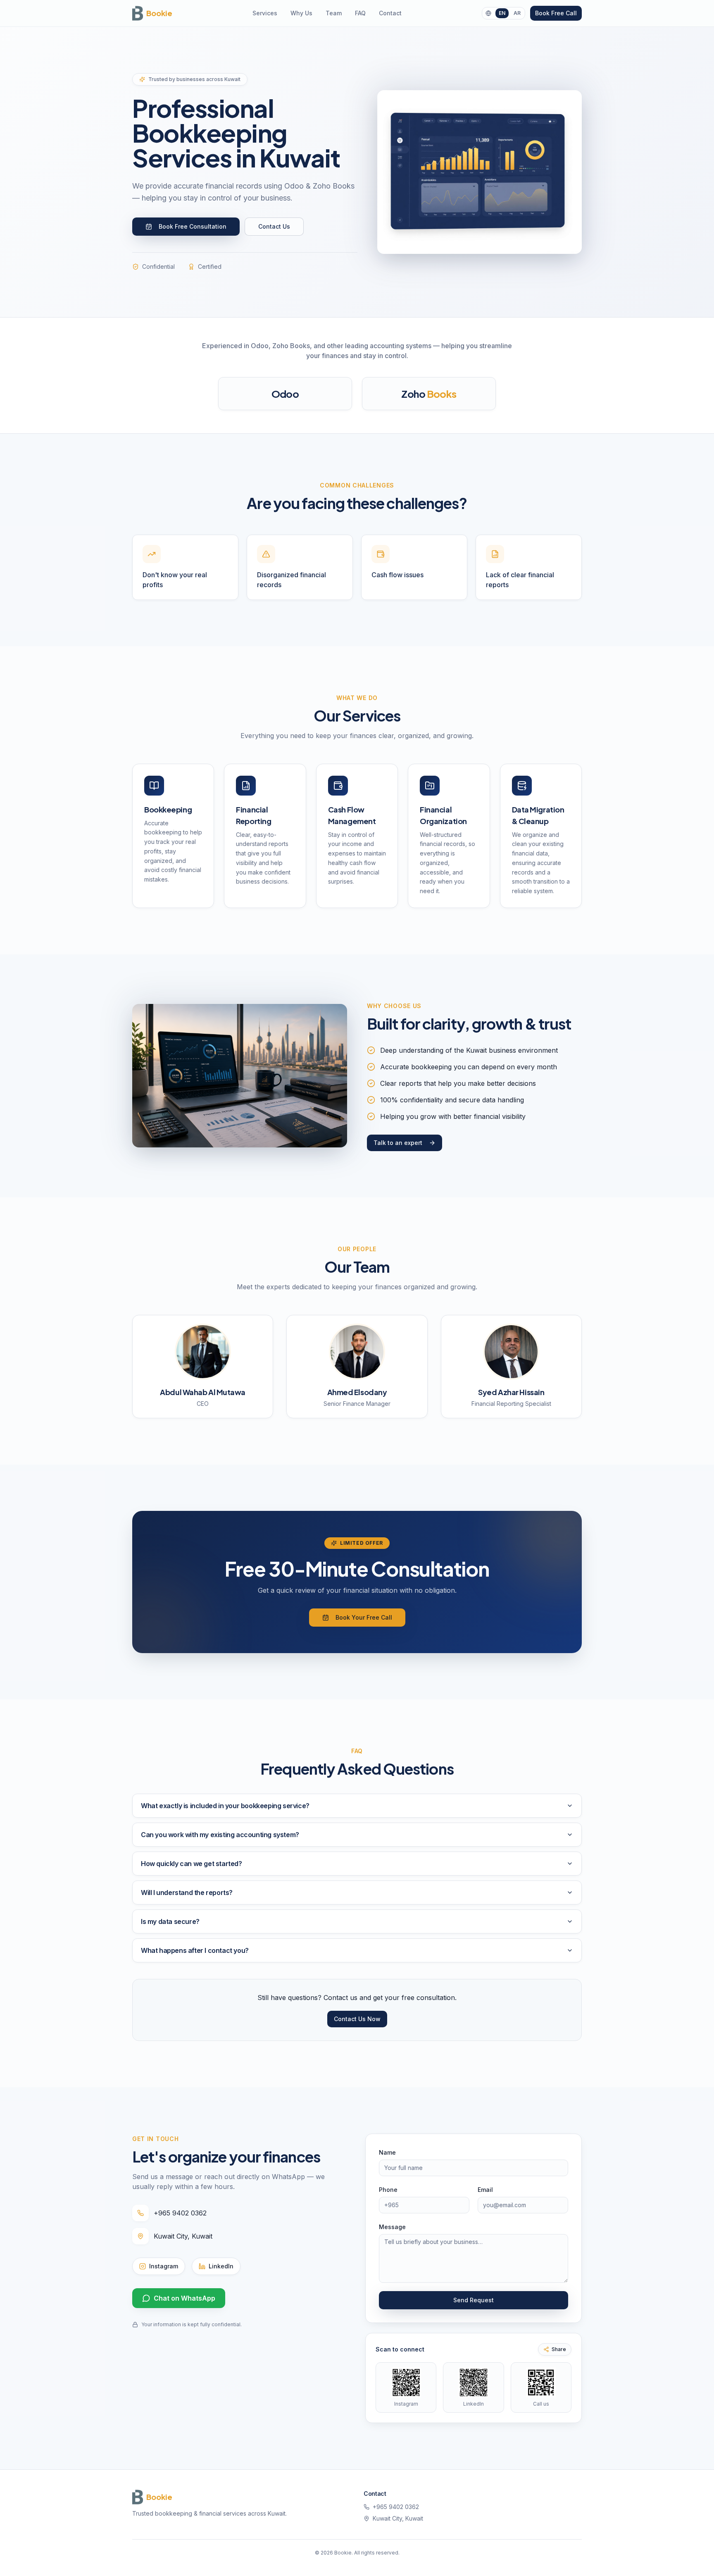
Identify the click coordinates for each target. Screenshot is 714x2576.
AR (517, 13)
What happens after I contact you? (195, 1950)
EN (502, 13)
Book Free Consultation (193, 226)
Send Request (474, 2300)
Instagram (164, 2266)
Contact (390, 13)
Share (559, 2349)
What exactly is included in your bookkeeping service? (225, 1806)
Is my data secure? (170, 1921)
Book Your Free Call (364, 1617)
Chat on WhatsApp (184, 2298)
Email (485, 2190)
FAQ (360, 13)
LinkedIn (221, 2266)
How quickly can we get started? (192, 1864)
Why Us (301, 13)
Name (387, 2152)
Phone (388, 2190)
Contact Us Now (357, 2019)
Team (334, 13)
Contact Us (274, 226)
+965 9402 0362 (180, 2213)
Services (265, 13)
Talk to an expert (398, 1143)
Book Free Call (556, 13)
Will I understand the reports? (187, 1893)
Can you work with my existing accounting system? (220, 1835)
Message (392, 2227)
